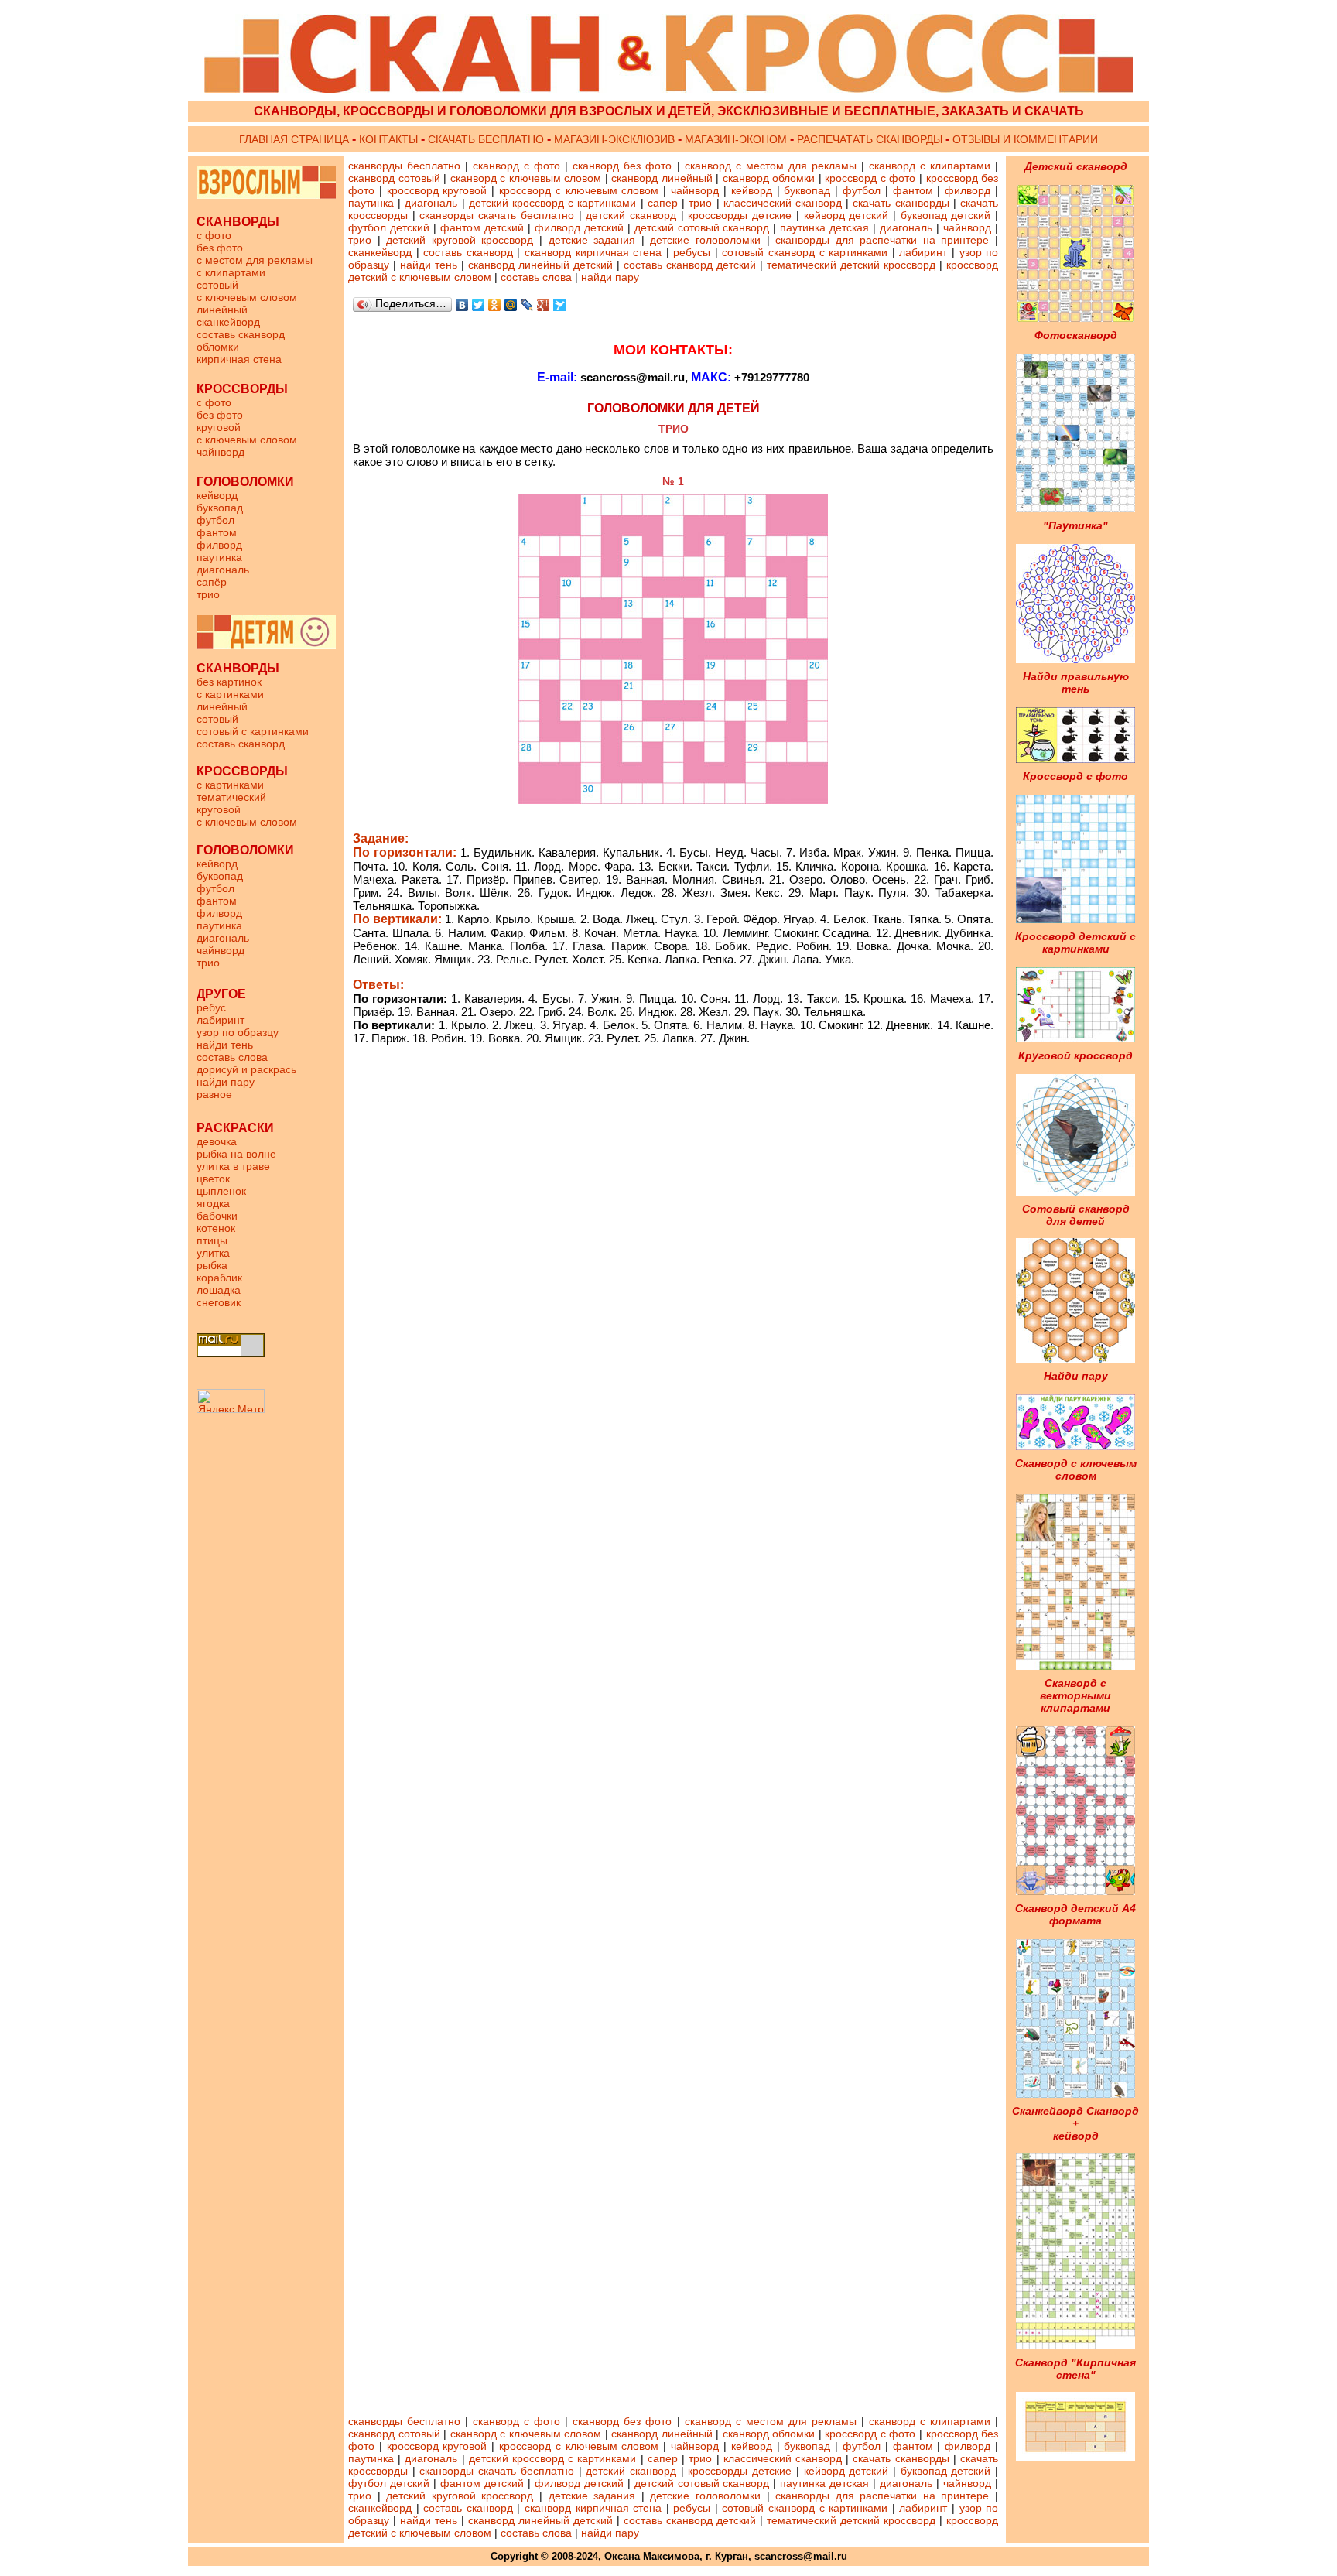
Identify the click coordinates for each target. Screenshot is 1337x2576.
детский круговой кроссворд (463, 240)
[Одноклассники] (495, 305)
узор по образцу (238, 1032)
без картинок (229, 682)
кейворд (217, 495)
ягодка (213, 1203)
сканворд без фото (622, 166)
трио (208, 594)
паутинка (219, 557)
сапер (663, 203)
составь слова (232, 1057)
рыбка (212, 1265)
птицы (212, 1240)
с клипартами (231, 272)
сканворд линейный (662, 178)
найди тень (225, 1045)
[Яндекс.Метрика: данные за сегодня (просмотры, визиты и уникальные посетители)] (231, 1401)
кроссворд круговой (437, 190)
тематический (231, 797)
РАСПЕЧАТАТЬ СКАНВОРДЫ (870, 139)
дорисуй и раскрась (246, 1069)
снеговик (219, 1302)
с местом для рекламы (255, 260)
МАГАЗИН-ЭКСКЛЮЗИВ (616, 139)
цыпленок (221, 1191)
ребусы (692, 252)
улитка (213, 1253)
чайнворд (221, 452)
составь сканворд (241, 334)
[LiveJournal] (527, 305)
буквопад (220, 508)
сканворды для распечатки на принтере (883, 240)
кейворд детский (846, 215)
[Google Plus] (544, 305)
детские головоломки (708, 240)
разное (214, 1094)
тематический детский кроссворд (853, 265)
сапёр (212, 582)
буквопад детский (946, 215)
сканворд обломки (769, 178)
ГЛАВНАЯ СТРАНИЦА (294, 139)
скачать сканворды (901, 203)
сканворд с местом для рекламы (771, 166)
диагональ (223, 570)
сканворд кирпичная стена (593, 252)
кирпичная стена (239, 359)
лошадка (219, 1290)
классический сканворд (783, 203)
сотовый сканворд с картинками (807, 252)
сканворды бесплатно (404, 166)
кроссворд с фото (870, 178)
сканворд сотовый (394, 178)
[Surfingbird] (560, 305)
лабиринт (221, 1020)
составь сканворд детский (690, 265)
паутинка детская (824, 227)
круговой (219, 427)
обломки (218, 347)
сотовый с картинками (253, 731)
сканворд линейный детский (540, 265)
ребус (211, 1007)
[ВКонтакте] (462, 305)
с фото (214, 235)
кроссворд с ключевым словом (579, 190)
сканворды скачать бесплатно (496, 215)
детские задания (595, 240)
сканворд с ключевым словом (526, 178)
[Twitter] (479, 305)
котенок (216, 1228)
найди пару (226, 1082)
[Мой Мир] (511, 305)
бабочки (217, 1216)
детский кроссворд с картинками (553, 203)
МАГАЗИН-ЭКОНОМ (737, 139)
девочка (217, 1141)
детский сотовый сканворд (700, 227)
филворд (219, 545)
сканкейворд (228, 322)
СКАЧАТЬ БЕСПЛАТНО (486, 139)
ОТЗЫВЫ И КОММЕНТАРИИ (1024, 139)
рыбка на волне (236, 1154)
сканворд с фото (516, 166)
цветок (213, 1179)
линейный (222, 310)
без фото (220, 248)
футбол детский (389, 227)
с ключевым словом (247, 297)
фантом (217, 532)
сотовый (217, 285)
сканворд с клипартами (930, 166)
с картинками (230, 694)
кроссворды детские (740, 215)
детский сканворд (631, 215)
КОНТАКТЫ (388, 139)
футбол (215, 520)
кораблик (219, 1278)
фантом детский (482, 227)
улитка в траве (233, 1166)
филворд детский (579, 227)
